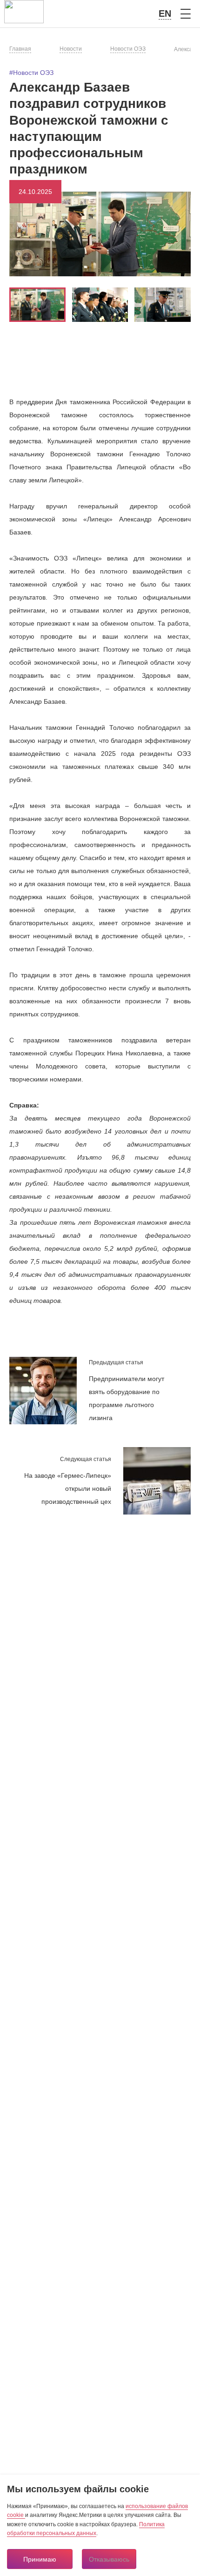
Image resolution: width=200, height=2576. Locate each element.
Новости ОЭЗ (128, 49)
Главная (20, 49)
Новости (71, 49)
